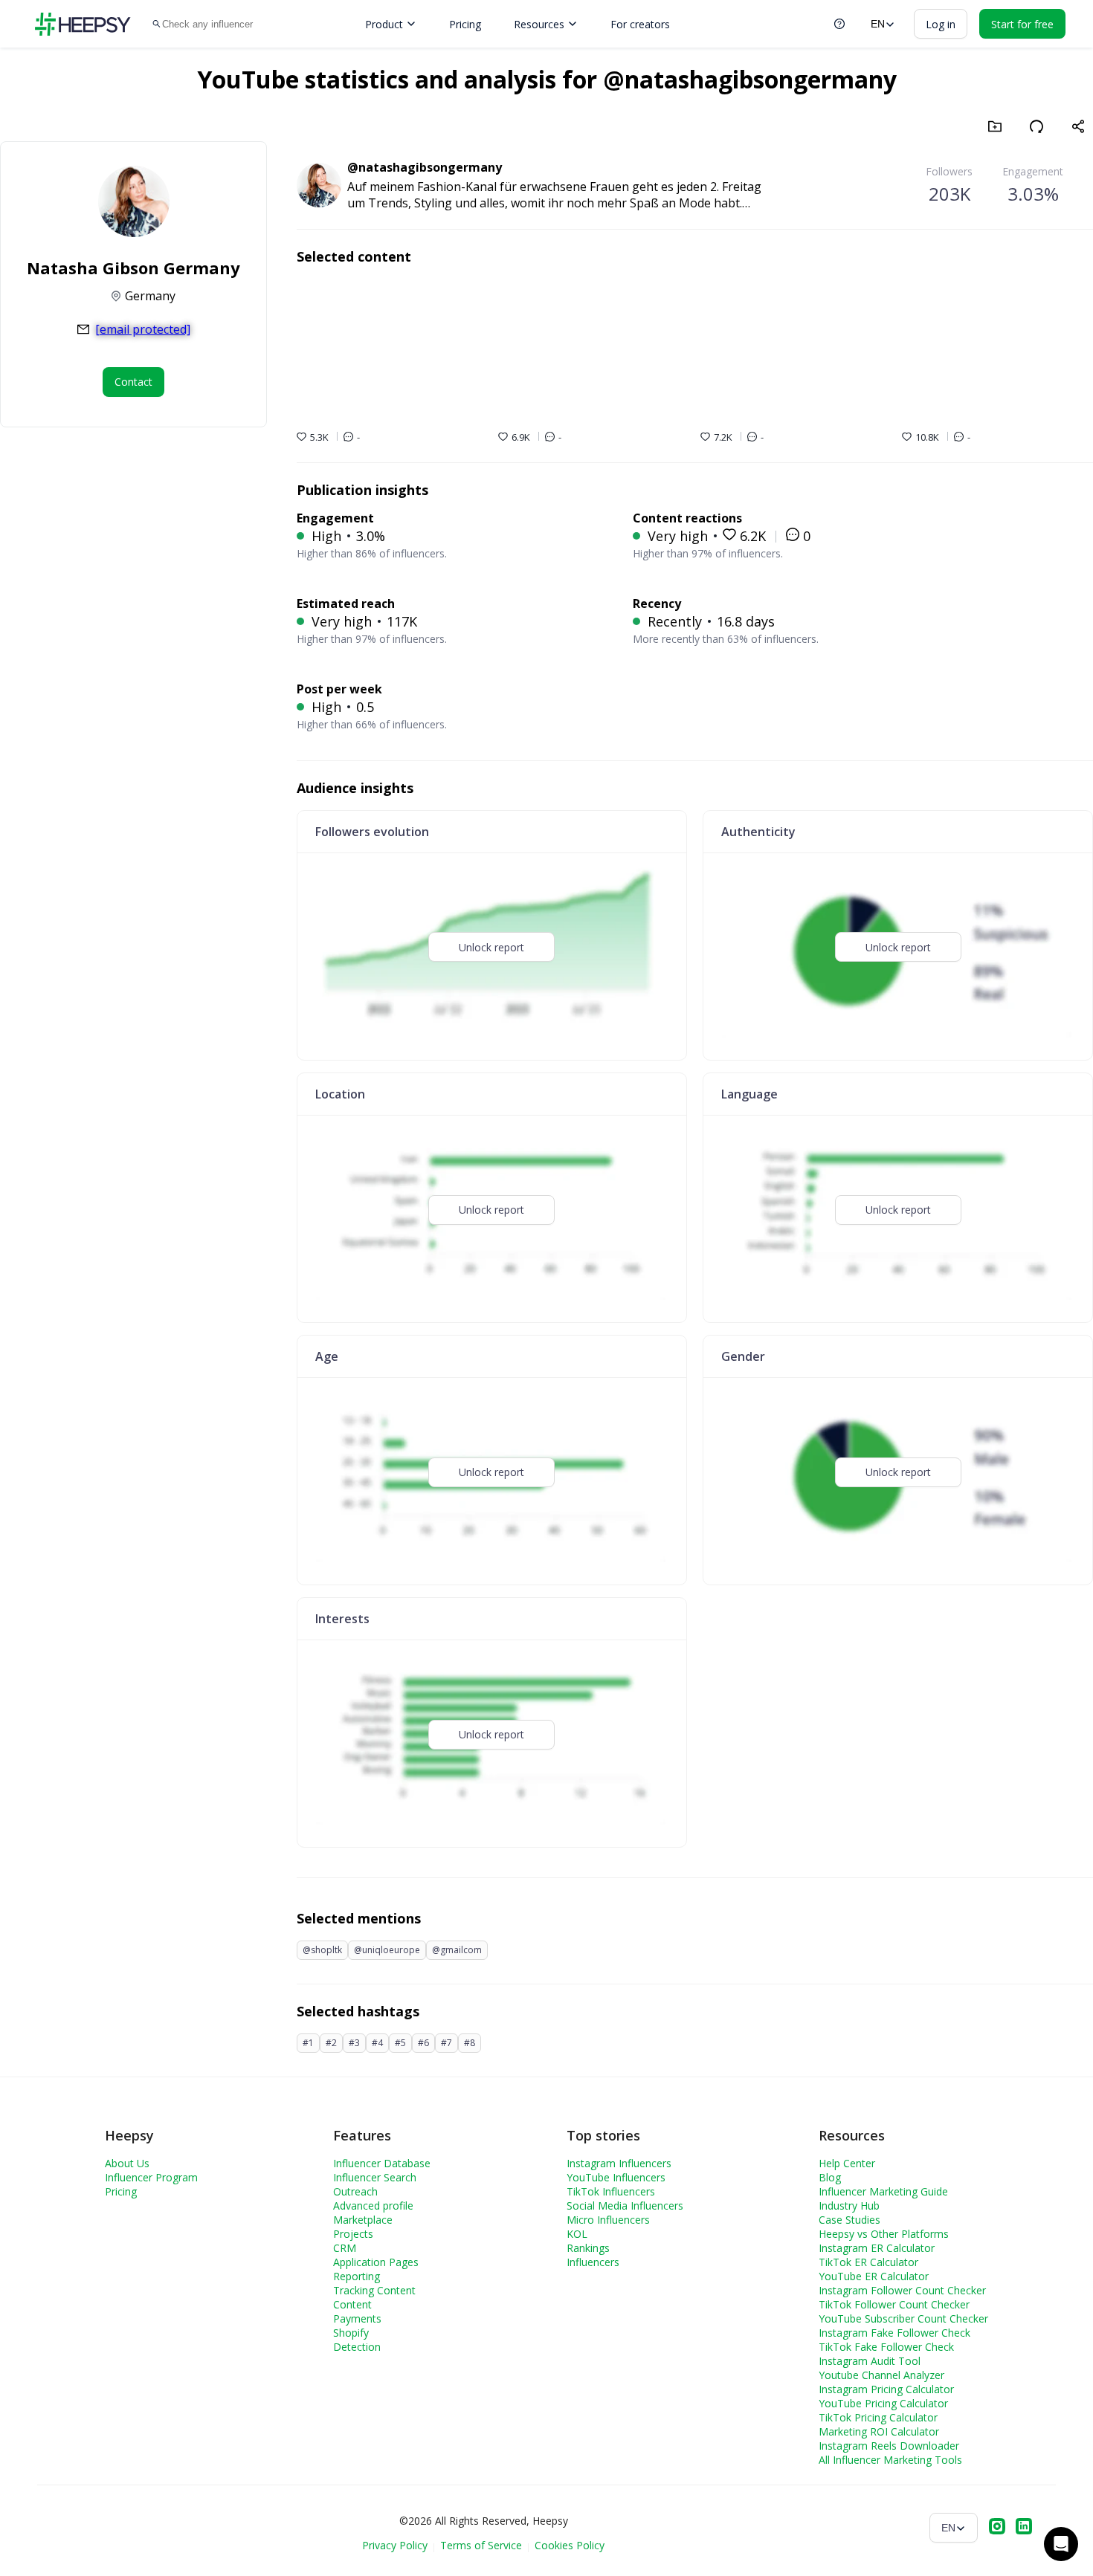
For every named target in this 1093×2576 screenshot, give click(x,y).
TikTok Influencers (611, 2191)
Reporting (357, 2276)
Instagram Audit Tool (870, 2361)
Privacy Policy (395, 2545)
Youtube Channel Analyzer (881, 2375)
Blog (830, 2177)
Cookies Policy (570, 2545)
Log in (941, 24)
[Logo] (83, 24)
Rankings (588, 2248)
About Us (127, 2163)
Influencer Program (151, 2177)
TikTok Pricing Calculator (878, 2417)
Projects (353, 2234)
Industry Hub (849, 2206)
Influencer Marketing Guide (883, 2191)
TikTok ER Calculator (868, 2262)
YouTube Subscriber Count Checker (903, 2318)
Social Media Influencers (625, 2206)
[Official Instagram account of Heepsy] (997, 2528)
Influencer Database (382, 2163)
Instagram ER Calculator (877, 2248)
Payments (357, 2318)
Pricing (465, 24)
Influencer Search (375, 2177)
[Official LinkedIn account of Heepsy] (1024, 2528)
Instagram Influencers (619, 2163)
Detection (357, 2347)
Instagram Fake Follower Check (894, 2333)
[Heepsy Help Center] (839, 24)
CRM (345, 2248)
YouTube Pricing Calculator (883, 2403)
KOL (577, 2234)
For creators (640, 24)
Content (352, 2304)
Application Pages (376, 2262)
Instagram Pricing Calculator (886, 2389)
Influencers (593, 2262)
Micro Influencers (608, 2220)
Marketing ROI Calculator (879, 2431)
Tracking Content (374, 2290)
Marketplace (363, 2220)
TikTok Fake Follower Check (886, 2347)
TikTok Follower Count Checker (894, 2304)
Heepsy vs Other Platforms (884, 2234)
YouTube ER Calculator (874, 2276)
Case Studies (849, 2220)
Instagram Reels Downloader (889, 2446)
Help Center (847, 2163)
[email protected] (143, 329)
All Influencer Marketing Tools (890, 2460)
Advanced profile (373, 2206)
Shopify (351, 2333)
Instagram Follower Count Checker (902, 2290)
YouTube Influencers (616, 2177)
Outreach (355, 2191)
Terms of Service (481, 2545)
